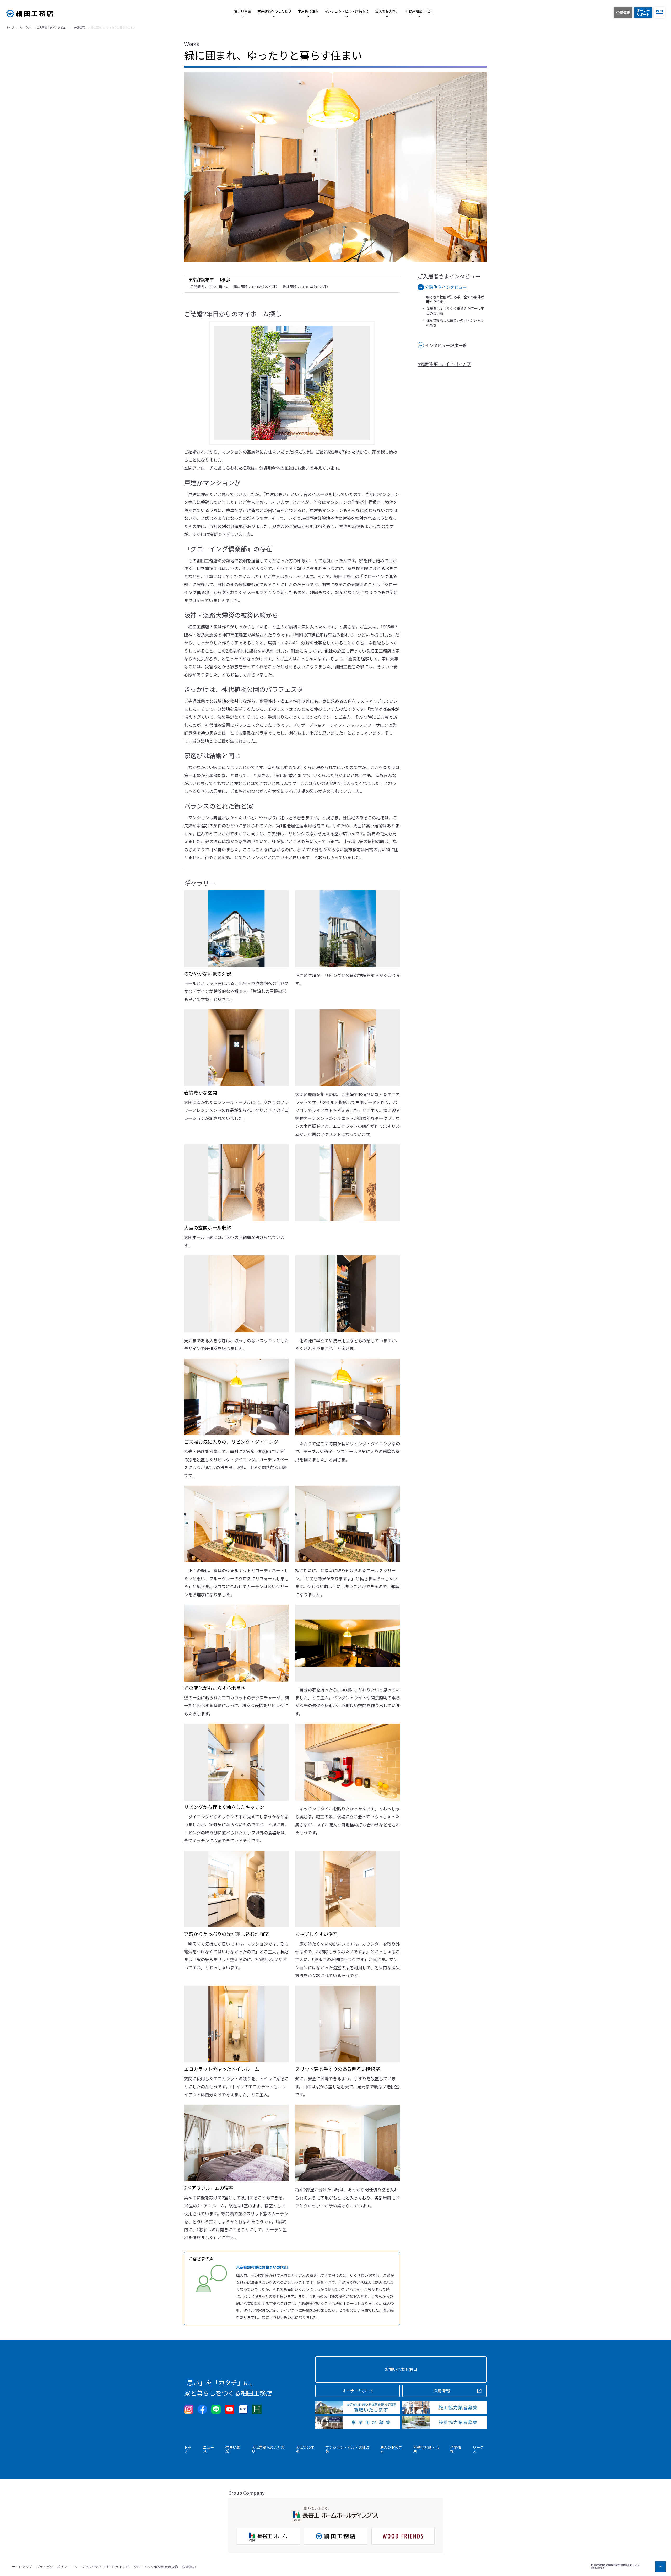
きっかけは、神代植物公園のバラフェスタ (244, 689)
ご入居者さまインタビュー (449, 276)
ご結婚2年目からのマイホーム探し (233, 314)
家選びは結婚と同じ (212, 755)
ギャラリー (200, 883)
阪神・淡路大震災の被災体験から (231, 615)
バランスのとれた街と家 (219, 806)
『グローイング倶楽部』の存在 (228, 549)
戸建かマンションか (212, 483)
